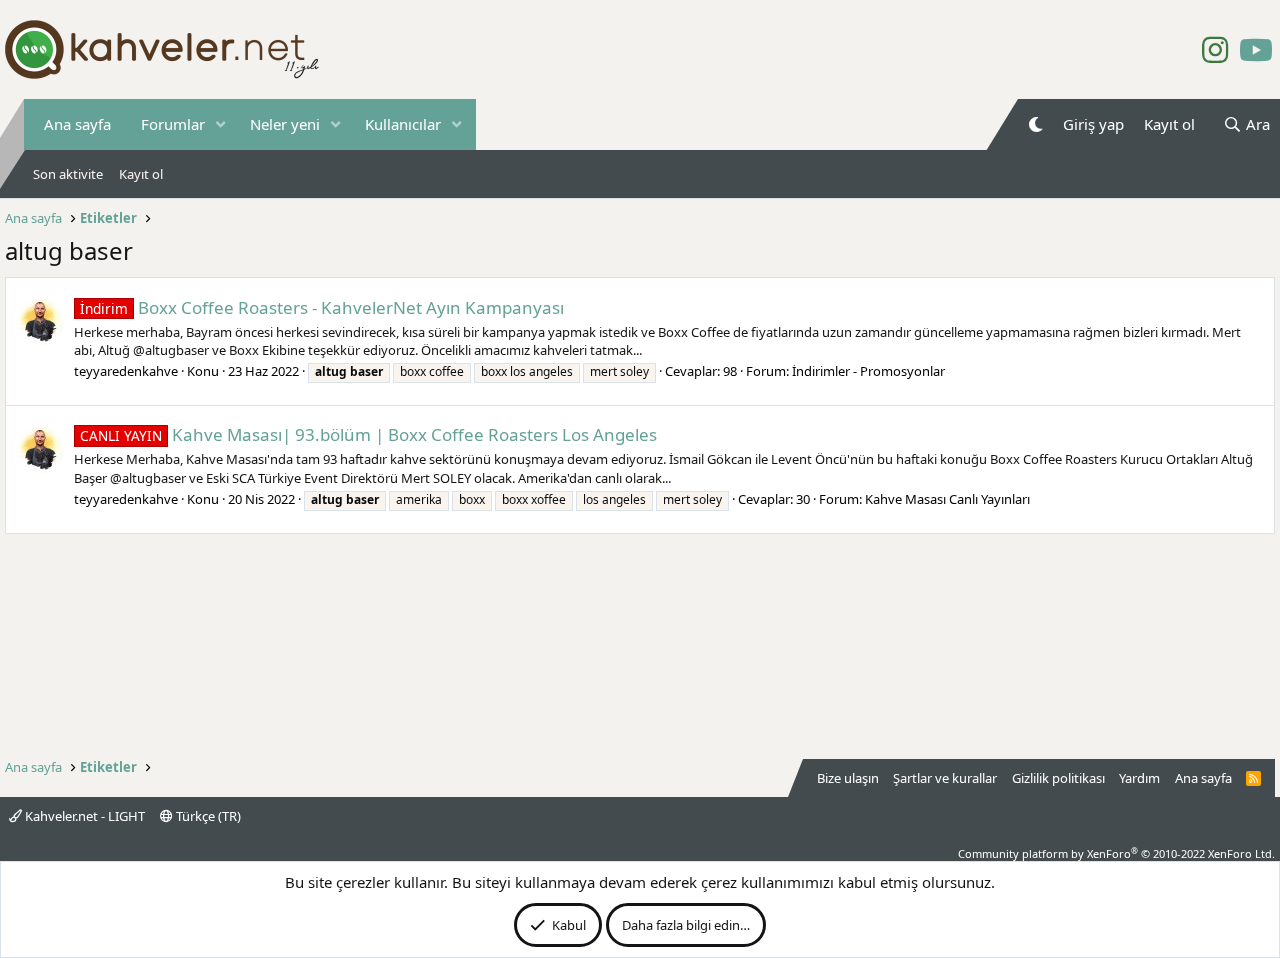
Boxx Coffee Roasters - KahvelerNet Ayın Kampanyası (322, 307)
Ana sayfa (77, 124)
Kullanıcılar (403, 124)
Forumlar (173, 124)
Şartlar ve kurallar (945, 778)
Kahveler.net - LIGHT (83, 816)
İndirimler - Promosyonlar (868, 371)
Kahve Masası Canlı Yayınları (947, 499)
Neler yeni (285, 124)
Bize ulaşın (848, 778)
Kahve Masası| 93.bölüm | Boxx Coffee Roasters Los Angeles (368, 434)
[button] (221, 124)
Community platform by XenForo (1116, 853)
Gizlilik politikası (1058, 778)
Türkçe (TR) (207, 816)
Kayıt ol (141, 174)
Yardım (1139, 778)
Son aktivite (68, 174)
